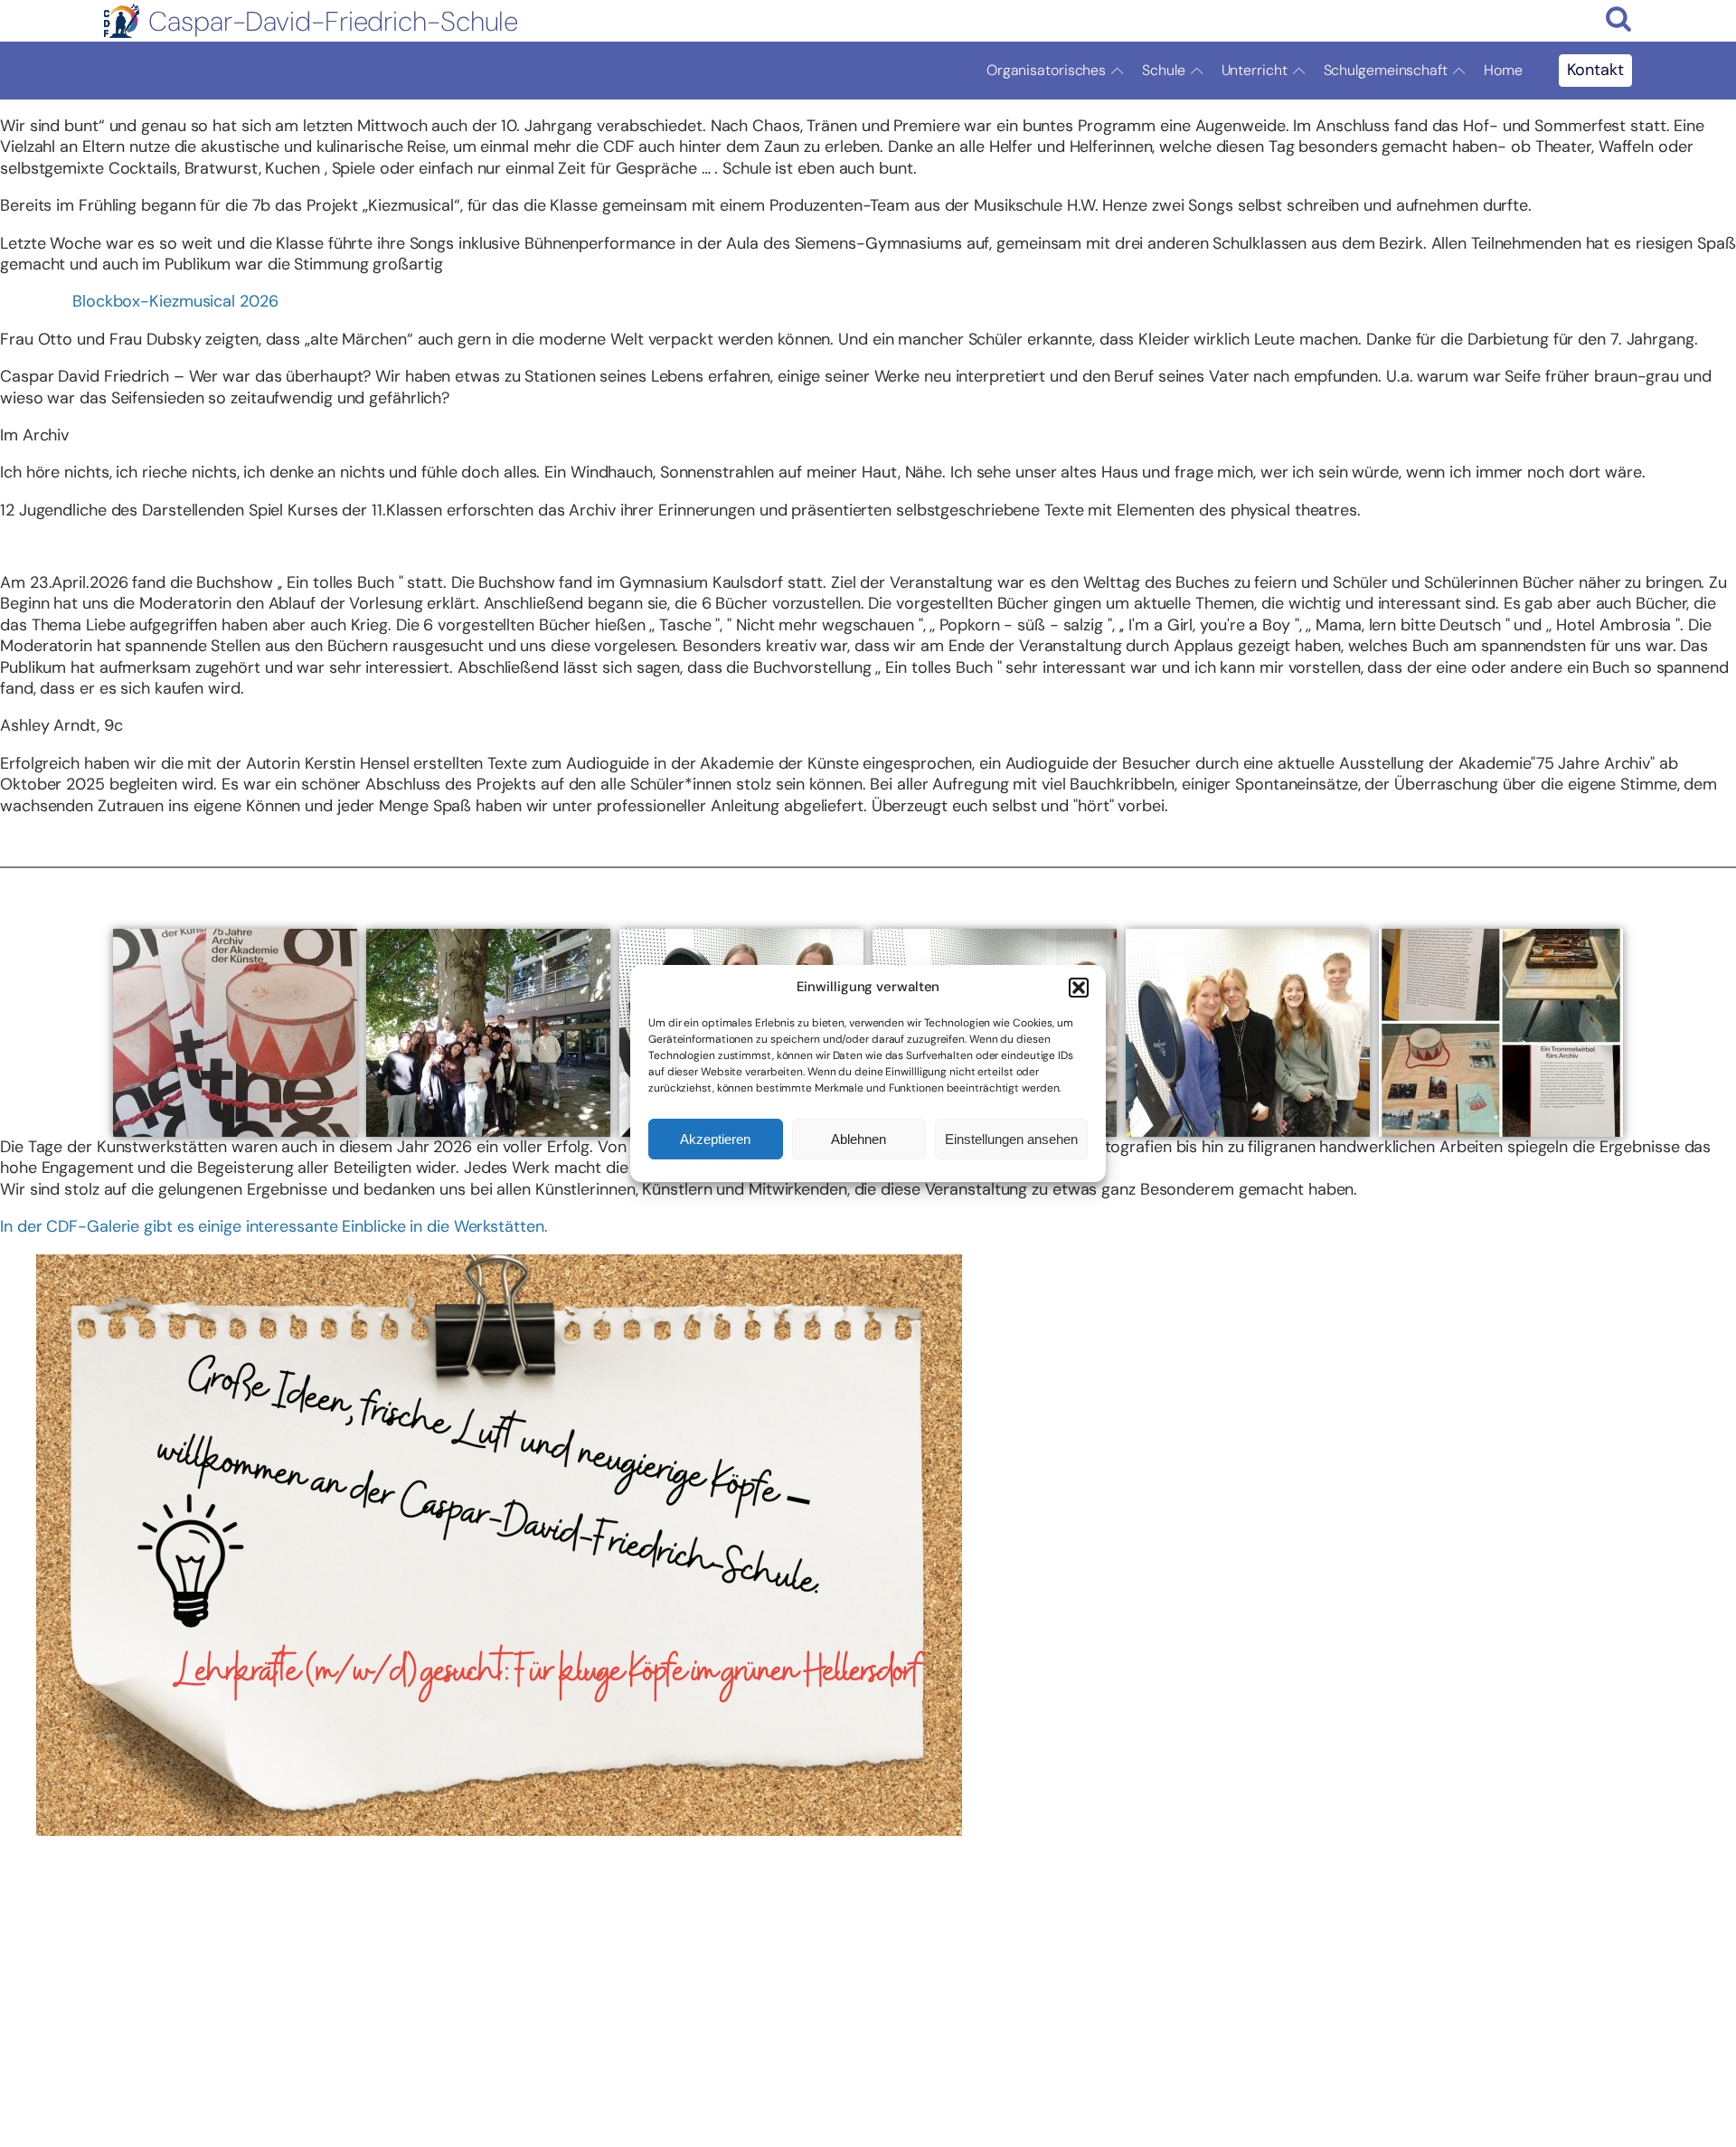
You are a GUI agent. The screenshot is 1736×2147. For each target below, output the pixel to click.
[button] (1079, 988)
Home (1503, 70)
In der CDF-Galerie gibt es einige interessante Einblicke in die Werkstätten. (274, 1226)
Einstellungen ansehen (1011, 1139)
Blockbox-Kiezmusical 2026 (175, 301)
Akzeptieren (715, 1139)
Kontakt (1595, 70)
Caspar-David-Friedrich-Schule (333, 21)
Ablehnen (859, 1139)
